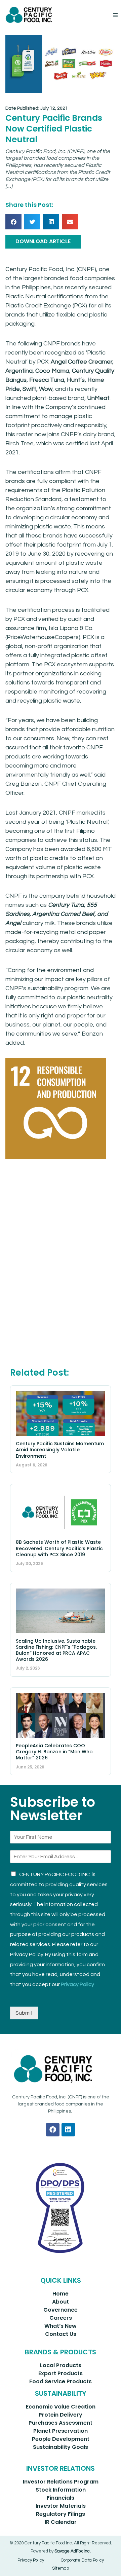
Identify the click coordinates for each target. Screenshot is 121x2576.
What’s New (61, 2326)
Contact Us (61, 2334)
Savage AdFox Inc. (73, 2551)
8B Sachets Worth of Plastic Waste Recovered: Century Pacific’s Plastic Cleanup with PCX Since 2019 (59, 1548)
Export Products (61, 2373)
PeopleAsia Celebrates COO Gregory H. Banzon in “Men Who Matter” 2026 (54, 1752)
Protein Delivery (61, 2415)
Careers (61, 2318)
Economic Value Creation (61, 2407)
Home (61, 2294)
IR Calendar (61, 2522)
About (61, 2302)
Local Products (61, 2365)
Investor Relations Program (61, 2482)
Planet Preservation (61, 2431)
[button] (115, 15)
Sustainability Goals (61, 2447)
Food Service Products (61, 2381)
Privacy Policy (77, 1984)
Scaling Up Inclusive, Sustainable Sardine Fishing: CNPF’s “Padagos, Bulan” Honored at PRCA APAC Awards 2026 (56, 1650)
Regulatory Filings (61, 2514)
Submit (24, 2013)
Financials (61, 2498)
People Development (61, 2439)
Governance (61, 2310)
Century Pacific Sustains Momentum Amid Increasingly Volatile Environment (60, 1450)
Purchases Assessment (61, 2423)
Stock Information (61, 2490)
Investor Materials (61, 2506)
